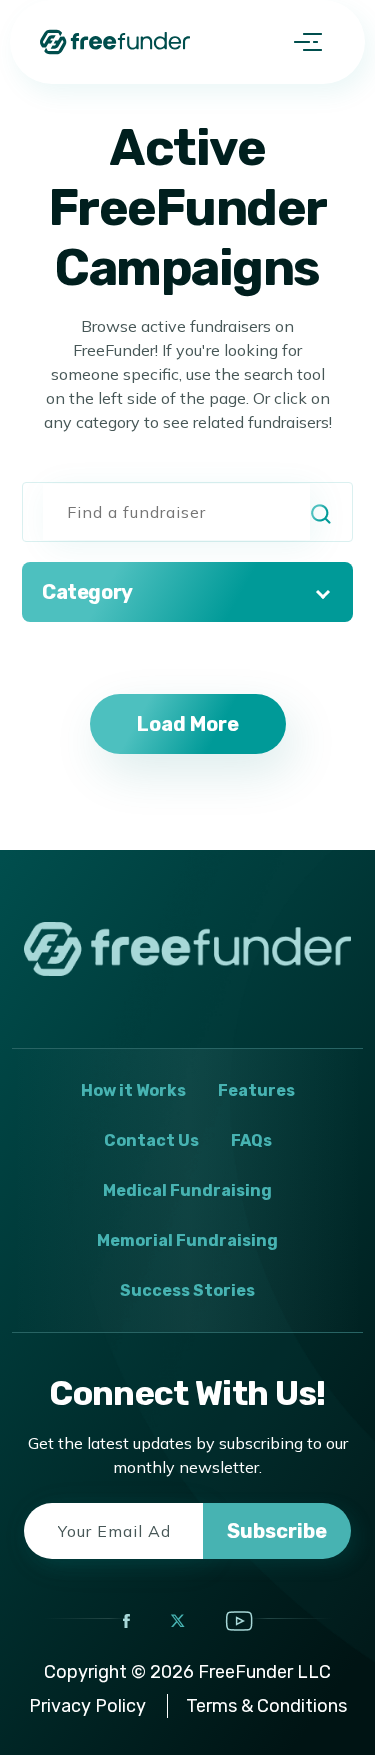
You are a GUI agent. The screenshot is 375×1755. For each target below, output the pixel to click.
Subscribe (277, 1531)
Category (87, 592)
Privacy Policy (87, 1706)
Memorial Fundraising (187, 1240)
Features (256, 1090)
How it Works (133, 1090)
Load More (188, 724)
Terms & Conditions (266, 1706)
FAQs (251, 1140)
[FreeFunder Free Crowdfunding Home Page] (115, 42)
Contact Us (151, 1140)
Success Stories (187, 1290)
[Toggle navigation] (308, 42)
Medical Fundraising (187, 1190)
